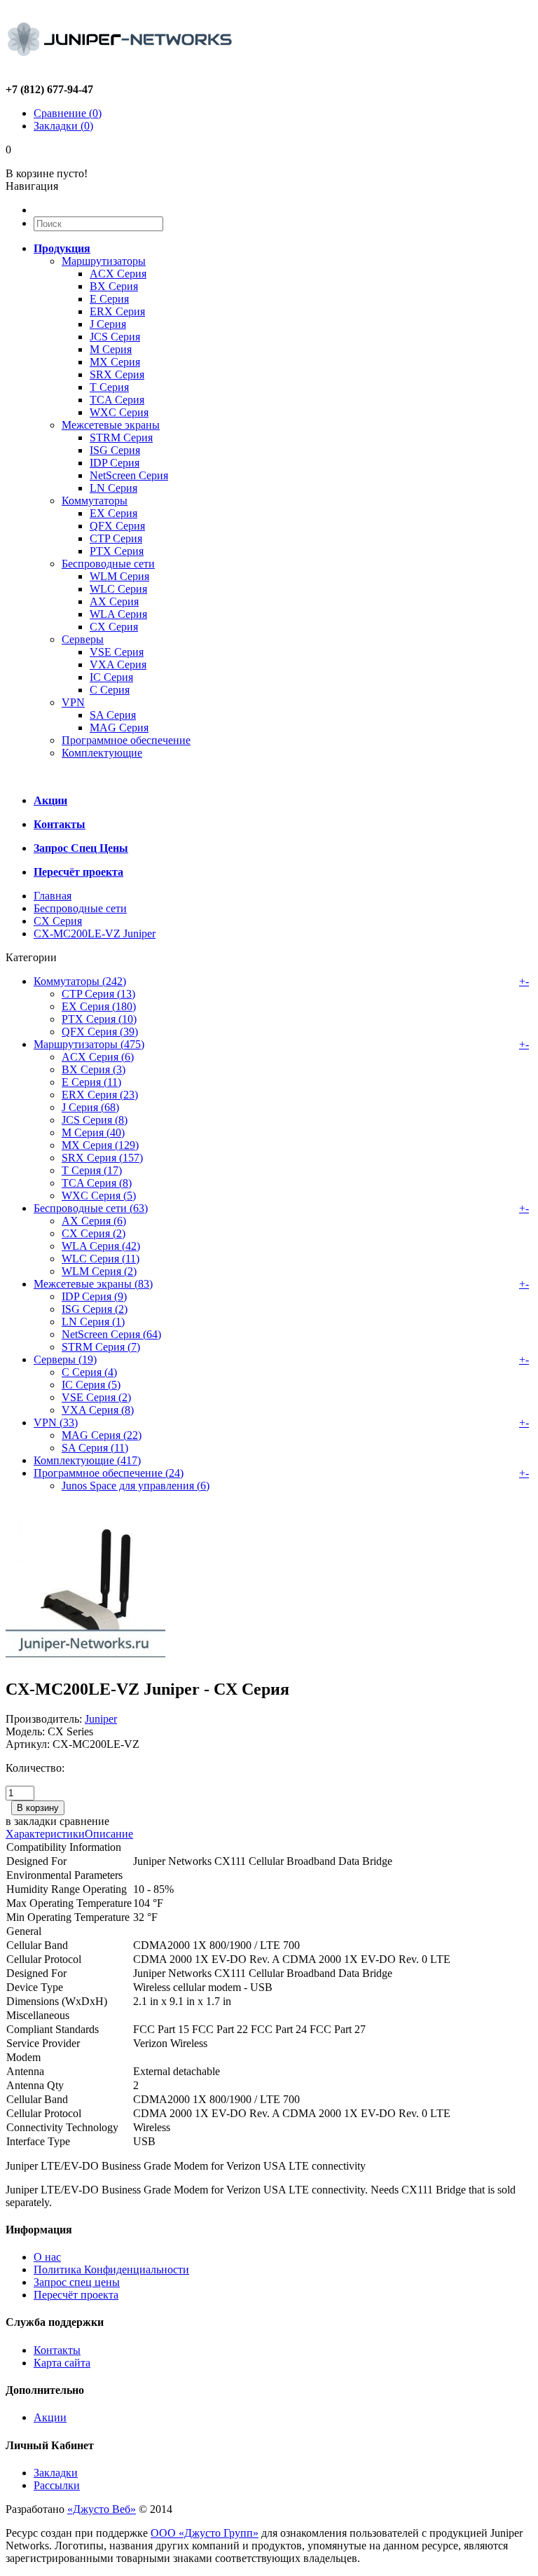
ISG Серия (115, 450)
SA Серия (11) (95, 1448)
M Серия (111, 349)
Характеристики (45, 1834)
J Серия (108, 324)
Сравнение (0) (68, 113)
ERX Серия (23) (100, 1095)
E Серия (109, 299)
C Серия (110, 690)
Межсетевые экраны (111, 425)
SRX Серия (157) (102, 1158)
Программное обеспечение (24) (109, 1473)
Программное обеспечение (126, 740)
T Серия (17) (92, 1170)
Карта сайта (62, 2363)
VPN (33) (56, 1423)
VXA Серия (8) (98, 1410)
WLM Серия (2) (99, 1271)
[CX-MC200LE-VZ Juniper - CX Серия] (85, 1659)
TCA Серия (117, 400)
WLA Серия (118, 614)
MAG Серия (119, 728)
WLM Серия (119, 576)
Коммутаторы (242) (80, 981)
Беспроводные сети (108, 564)
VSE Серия (117, 652)
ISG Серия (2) (95, 1309)
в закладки (31, 1821)
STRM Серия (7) (101, 1347)
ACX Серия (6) (98, 1057)
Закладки (56, 2473)
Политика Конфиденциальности (111, 2270)
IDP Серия (115, 463)
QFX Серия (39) (100, 1032)
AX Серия (114, 601)
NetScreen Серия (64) (111, 1334)
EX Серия (113, 513)
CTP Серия (116, 538)
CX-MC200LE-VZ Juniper (95, 934)
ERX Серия (117, 311)
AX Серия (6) (94, 1221)
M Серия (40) (93, 1132)
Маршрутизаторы (104, 261)
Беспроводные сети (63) (91, 1208)
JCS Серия (115, 337)
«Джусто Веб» (102, 2509)
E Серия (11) (91, 1082)
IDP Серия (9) (94, 1296)
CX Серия (114, 627)
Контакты (57, 2350)
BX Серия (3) (94, 1069)
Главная (53, 896)
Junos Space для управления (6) (136, 1486)
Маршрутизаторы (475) (89, 1044)
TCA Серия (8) (97, 1183)
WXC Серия (119, 412)
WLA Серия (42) (101, 1246)
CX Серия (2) (94, 1233)
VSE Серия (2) (96, 1397)
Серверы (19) (65, 1359)
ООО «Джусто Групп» (205, 2533)
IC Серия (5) (91, 1385)
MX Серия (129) (100, 1145)
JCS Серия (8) (95, 1120)
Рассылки (57, 2485)
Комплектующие (102, 753)
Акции (50, 2417)
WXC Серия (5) (99, 1196)
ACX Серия (118, 274)
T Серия (109, 387)
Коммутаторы (95, 501)
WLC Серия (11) (101, 1259)
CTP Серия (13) (98, 994)
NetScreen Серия (129, 475)
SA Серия (113, 715)
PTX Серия (117, 551)
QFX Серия (117, 526)
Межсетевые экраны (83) (93, 1284)
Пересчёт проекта (76, 2295)
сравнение (84, 1821)
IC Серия (111, 677)
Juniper (101, 1719)
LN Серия (113, 488)
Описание (109, 1834)
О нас (47, 2257)
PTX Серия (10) (99, 1019)
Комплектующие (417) (87, 1460)
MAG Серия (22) (102, 1435)
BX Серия (114, 286)
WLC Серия (118, 589)
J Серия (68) (90, 1107)
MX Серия (115, 362)
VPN (73, 702)
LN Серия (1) (93, 1322)
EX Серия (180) (99, 1006)
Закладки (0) (63, 126)
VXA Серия (118, 664)
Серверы (83, 639)
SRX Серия (117, 374)
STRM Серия (121, 438)
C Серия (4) (89, 1372)
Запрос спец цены (77, 2282)
